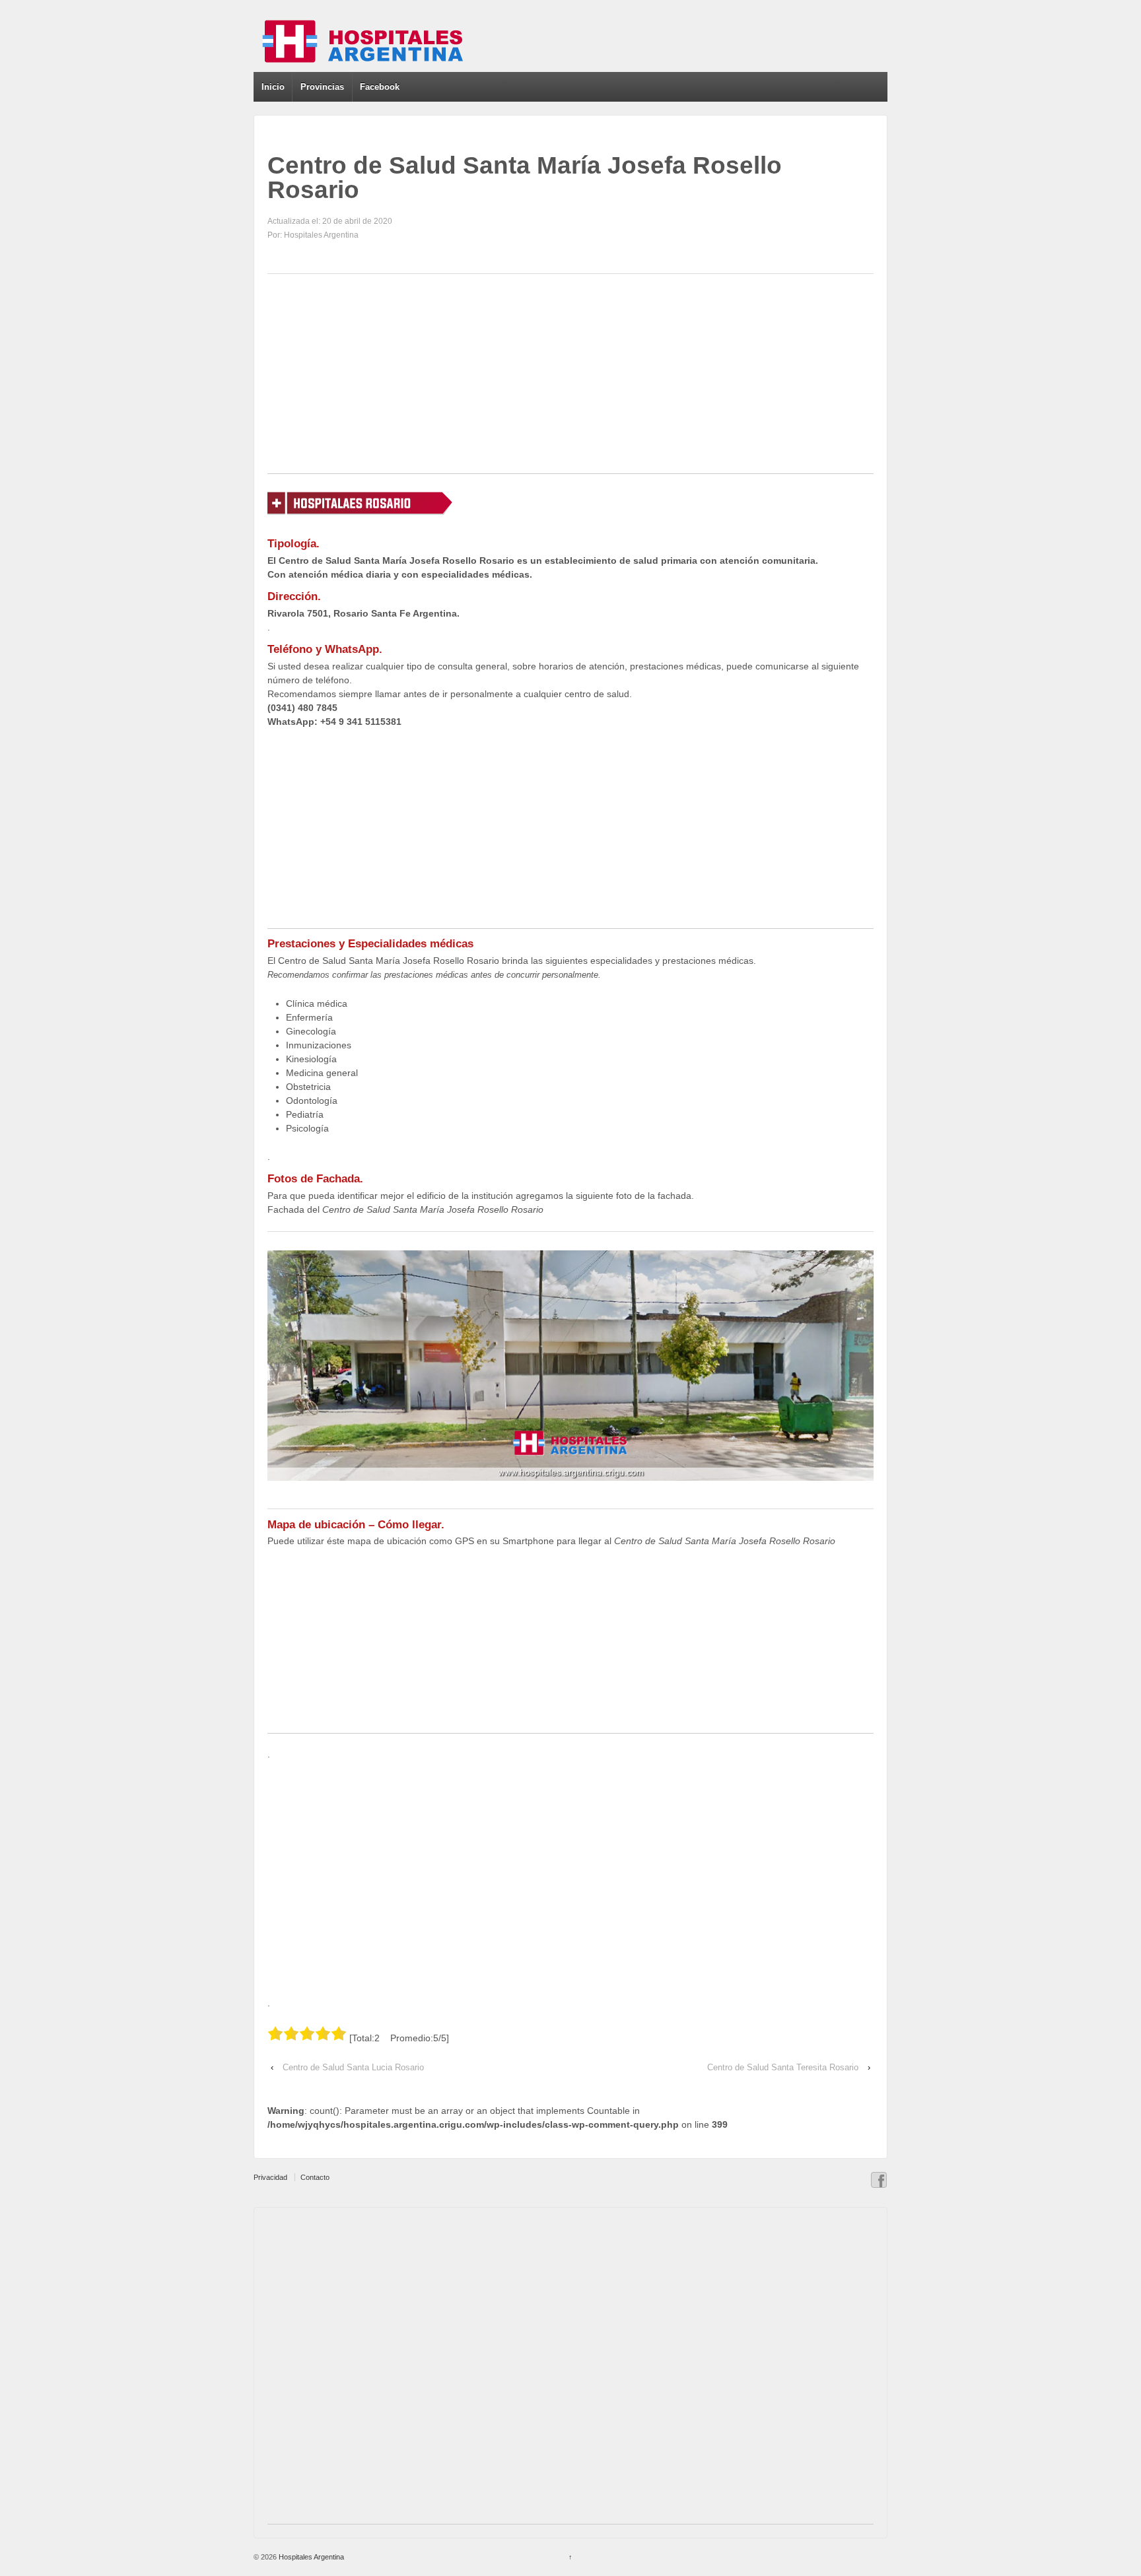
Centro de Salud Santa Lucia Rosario (353, 2067)
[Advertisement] (570, 381)
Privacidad (270, 2177)
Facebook (380, 87)
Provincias (322, 87)
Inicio (273, 87)
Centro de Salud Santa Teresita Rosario (783, 2067)
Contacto (315, 2177)
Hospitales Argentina (310, 2557)
